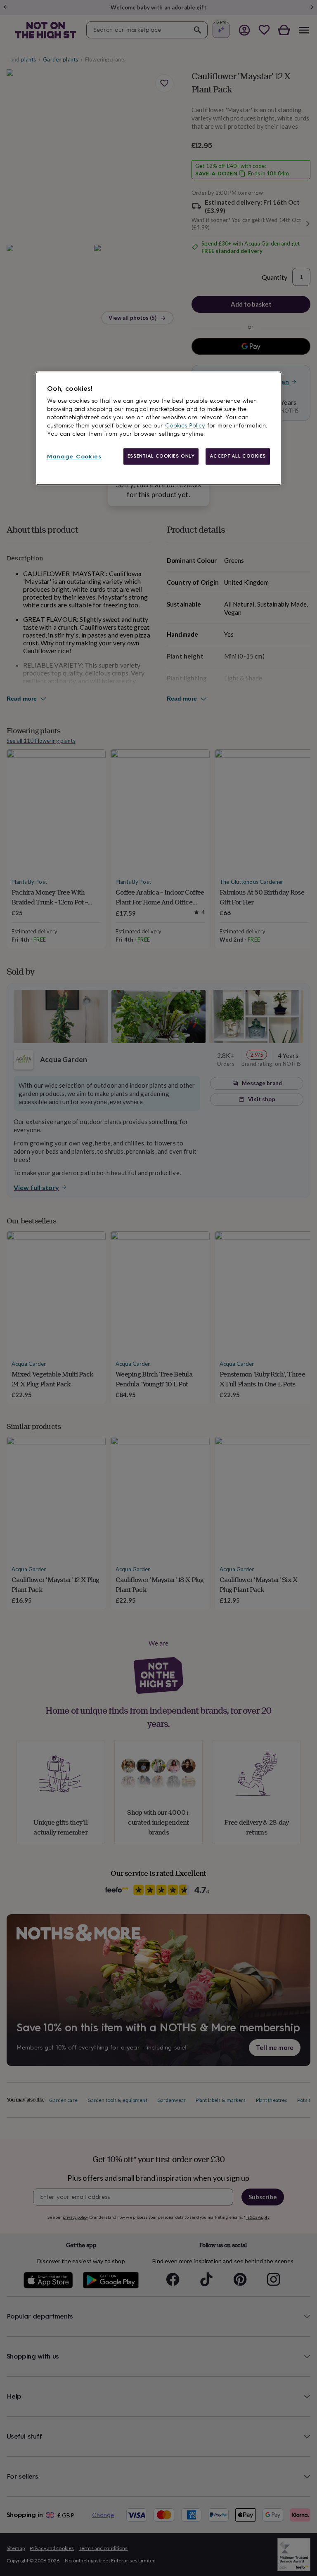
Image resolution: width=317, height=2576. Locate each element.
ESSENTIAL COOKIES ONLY (161, 456)
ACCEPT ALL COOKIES (238, 456)
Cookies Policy (185, 426)
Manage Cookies (74, 457)
